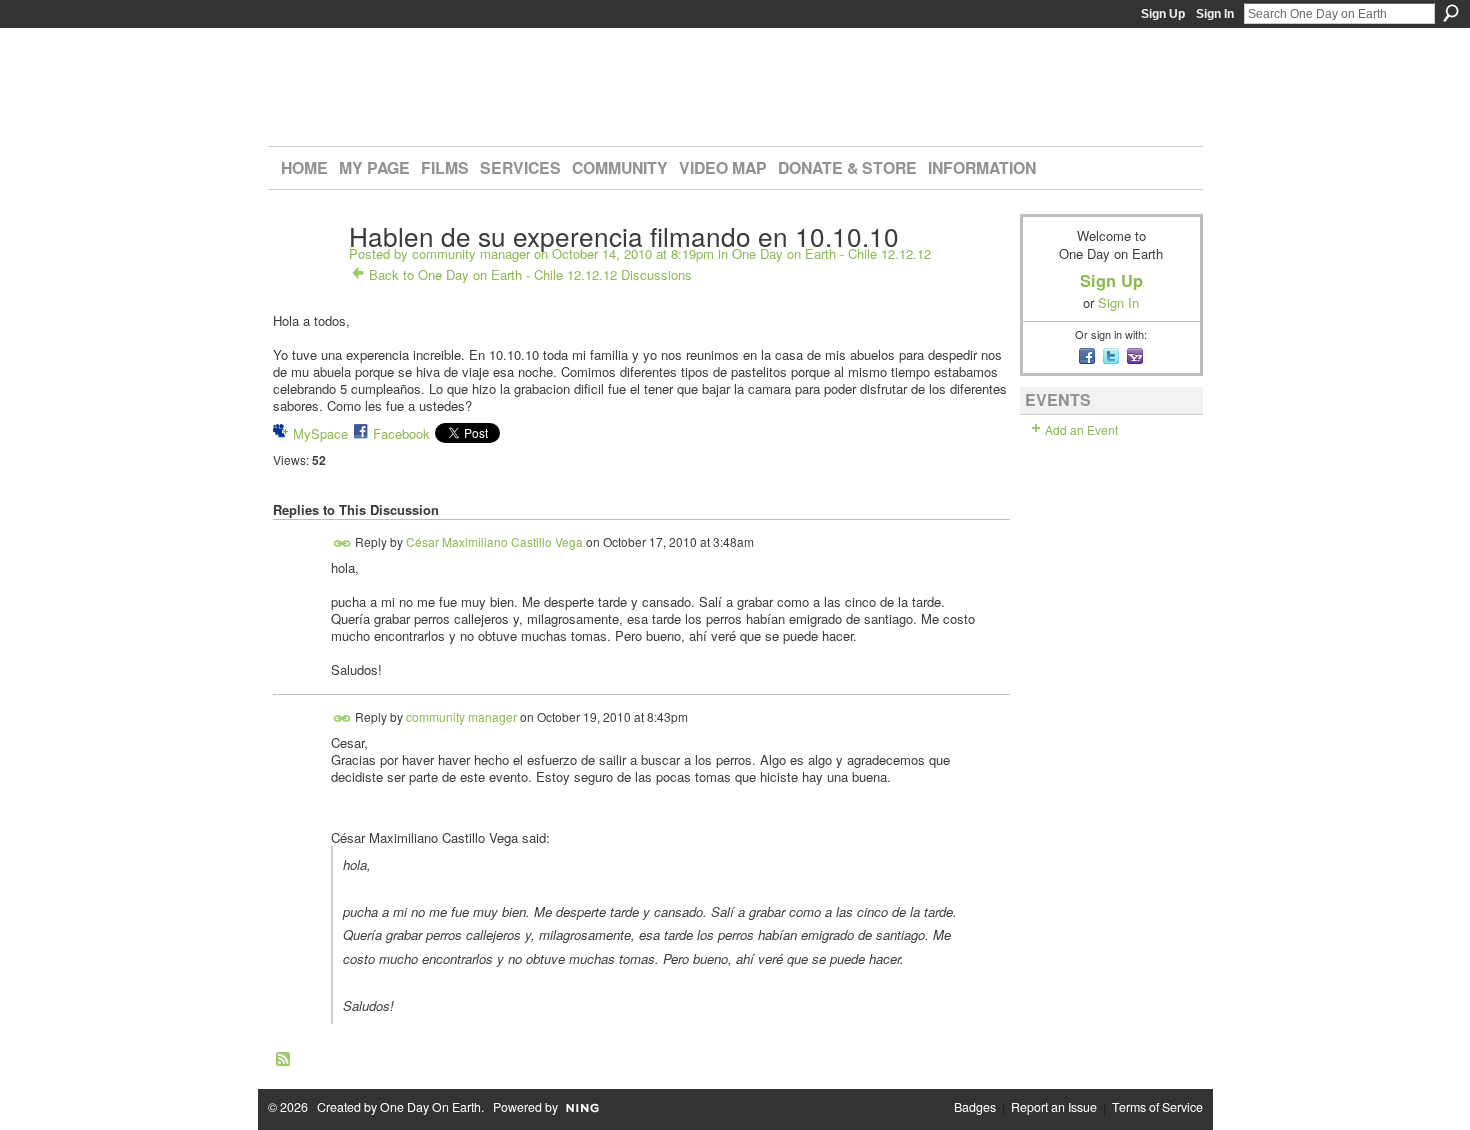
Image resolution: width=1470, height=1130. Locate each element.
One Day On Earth (430, 1107)
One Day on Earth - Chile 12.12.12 (831, 253)
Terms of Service (1157, 1107)
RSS (284, 1060)
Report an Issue (1054, 1107)
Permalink (342, 543)
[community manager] (305, 277)
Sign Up (1163, 14)
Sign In (1215, 14)
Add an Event (1081, 429)
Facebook (401, 433)
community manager (471, 253)
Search (1451, 13)
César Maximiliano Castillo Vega (494, 541)
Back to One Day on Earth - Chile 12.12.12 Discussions (530, 274)
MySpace (320, 433)
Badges (975, 1107)
